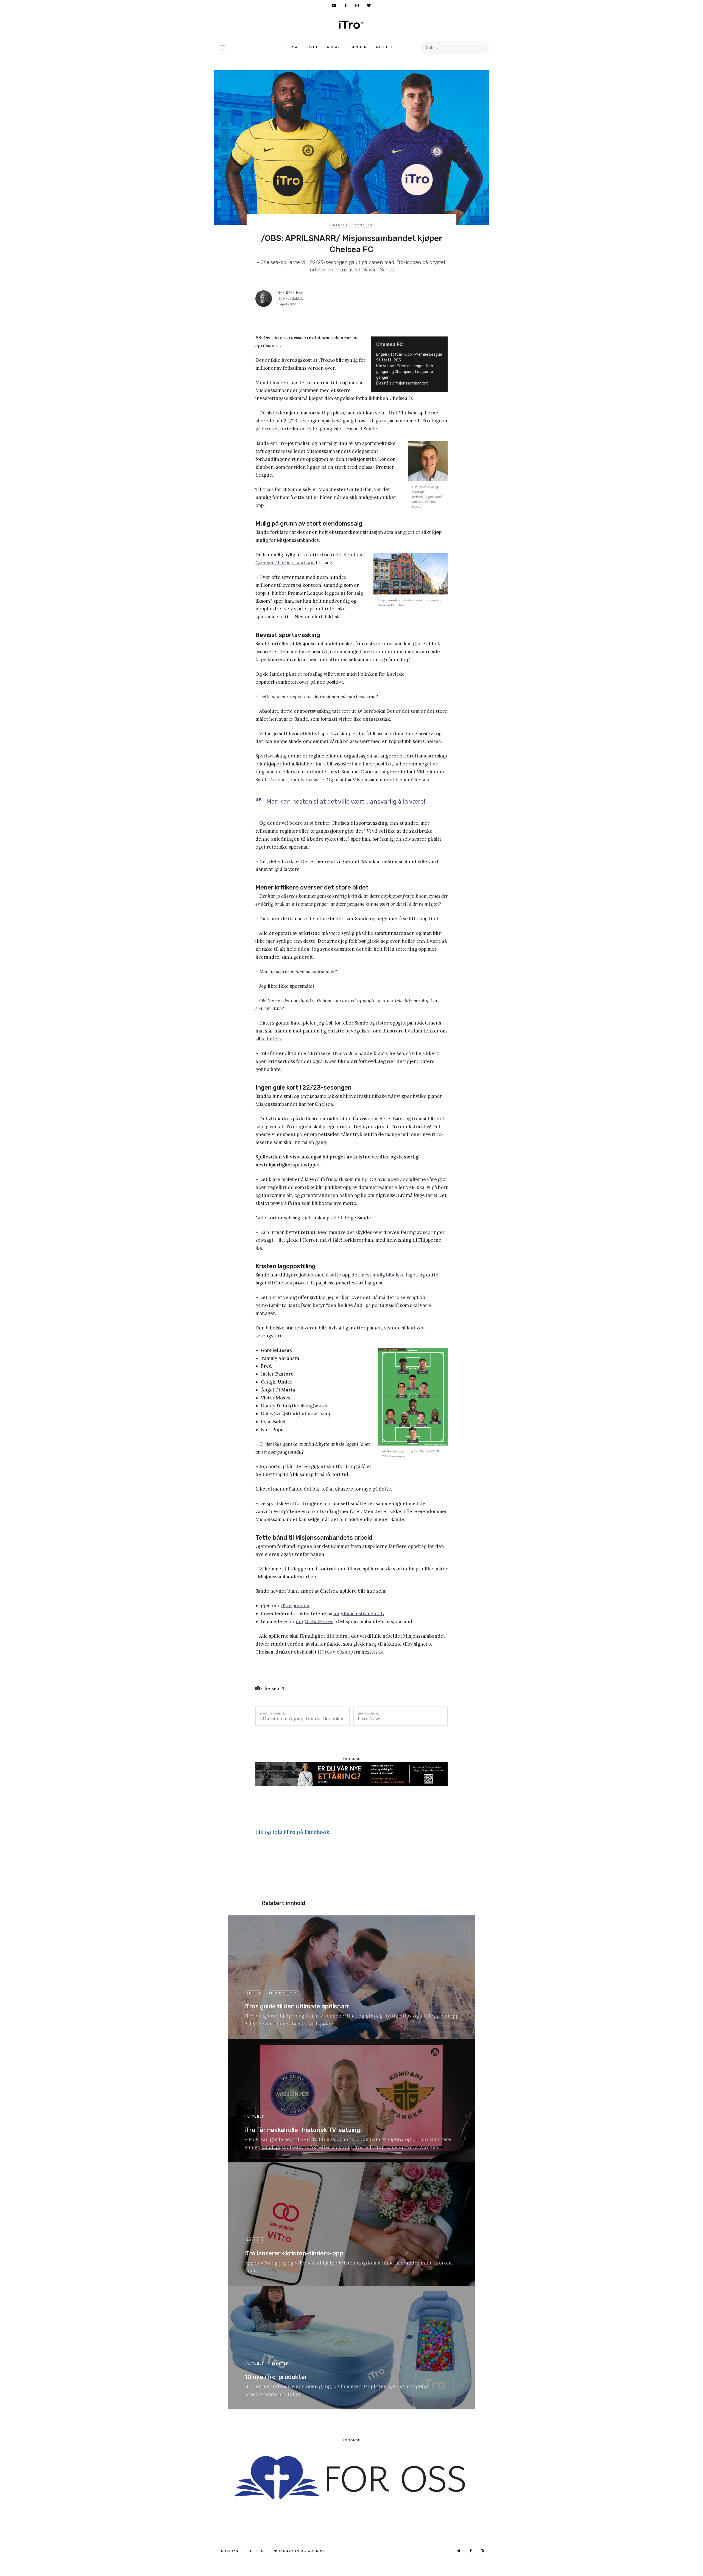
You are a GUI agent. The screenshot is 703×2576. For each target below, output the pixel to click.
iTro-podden (295, 1606)
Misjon (359, 47)
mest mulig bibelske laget (389, 1275)
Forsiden (229, 2551)
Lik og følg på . (293, 1832)
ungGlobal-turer (314, 1621)
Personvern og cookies (299, 2551)
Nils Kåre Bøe (290, 293)
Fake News (370, 1719)
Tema (292, 47)
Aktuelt (384, 47)
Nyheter (364, 225)
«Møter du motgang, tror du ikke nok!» (302, 1719)
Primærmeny (223, 47)
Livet (312, 47)
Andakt (335, 47)
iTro (351, 25)
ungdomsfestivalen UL (359, 1613)
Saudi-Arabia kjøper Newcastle (290, 780)
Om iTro (256, 2551)
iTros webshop (337, 1652)
